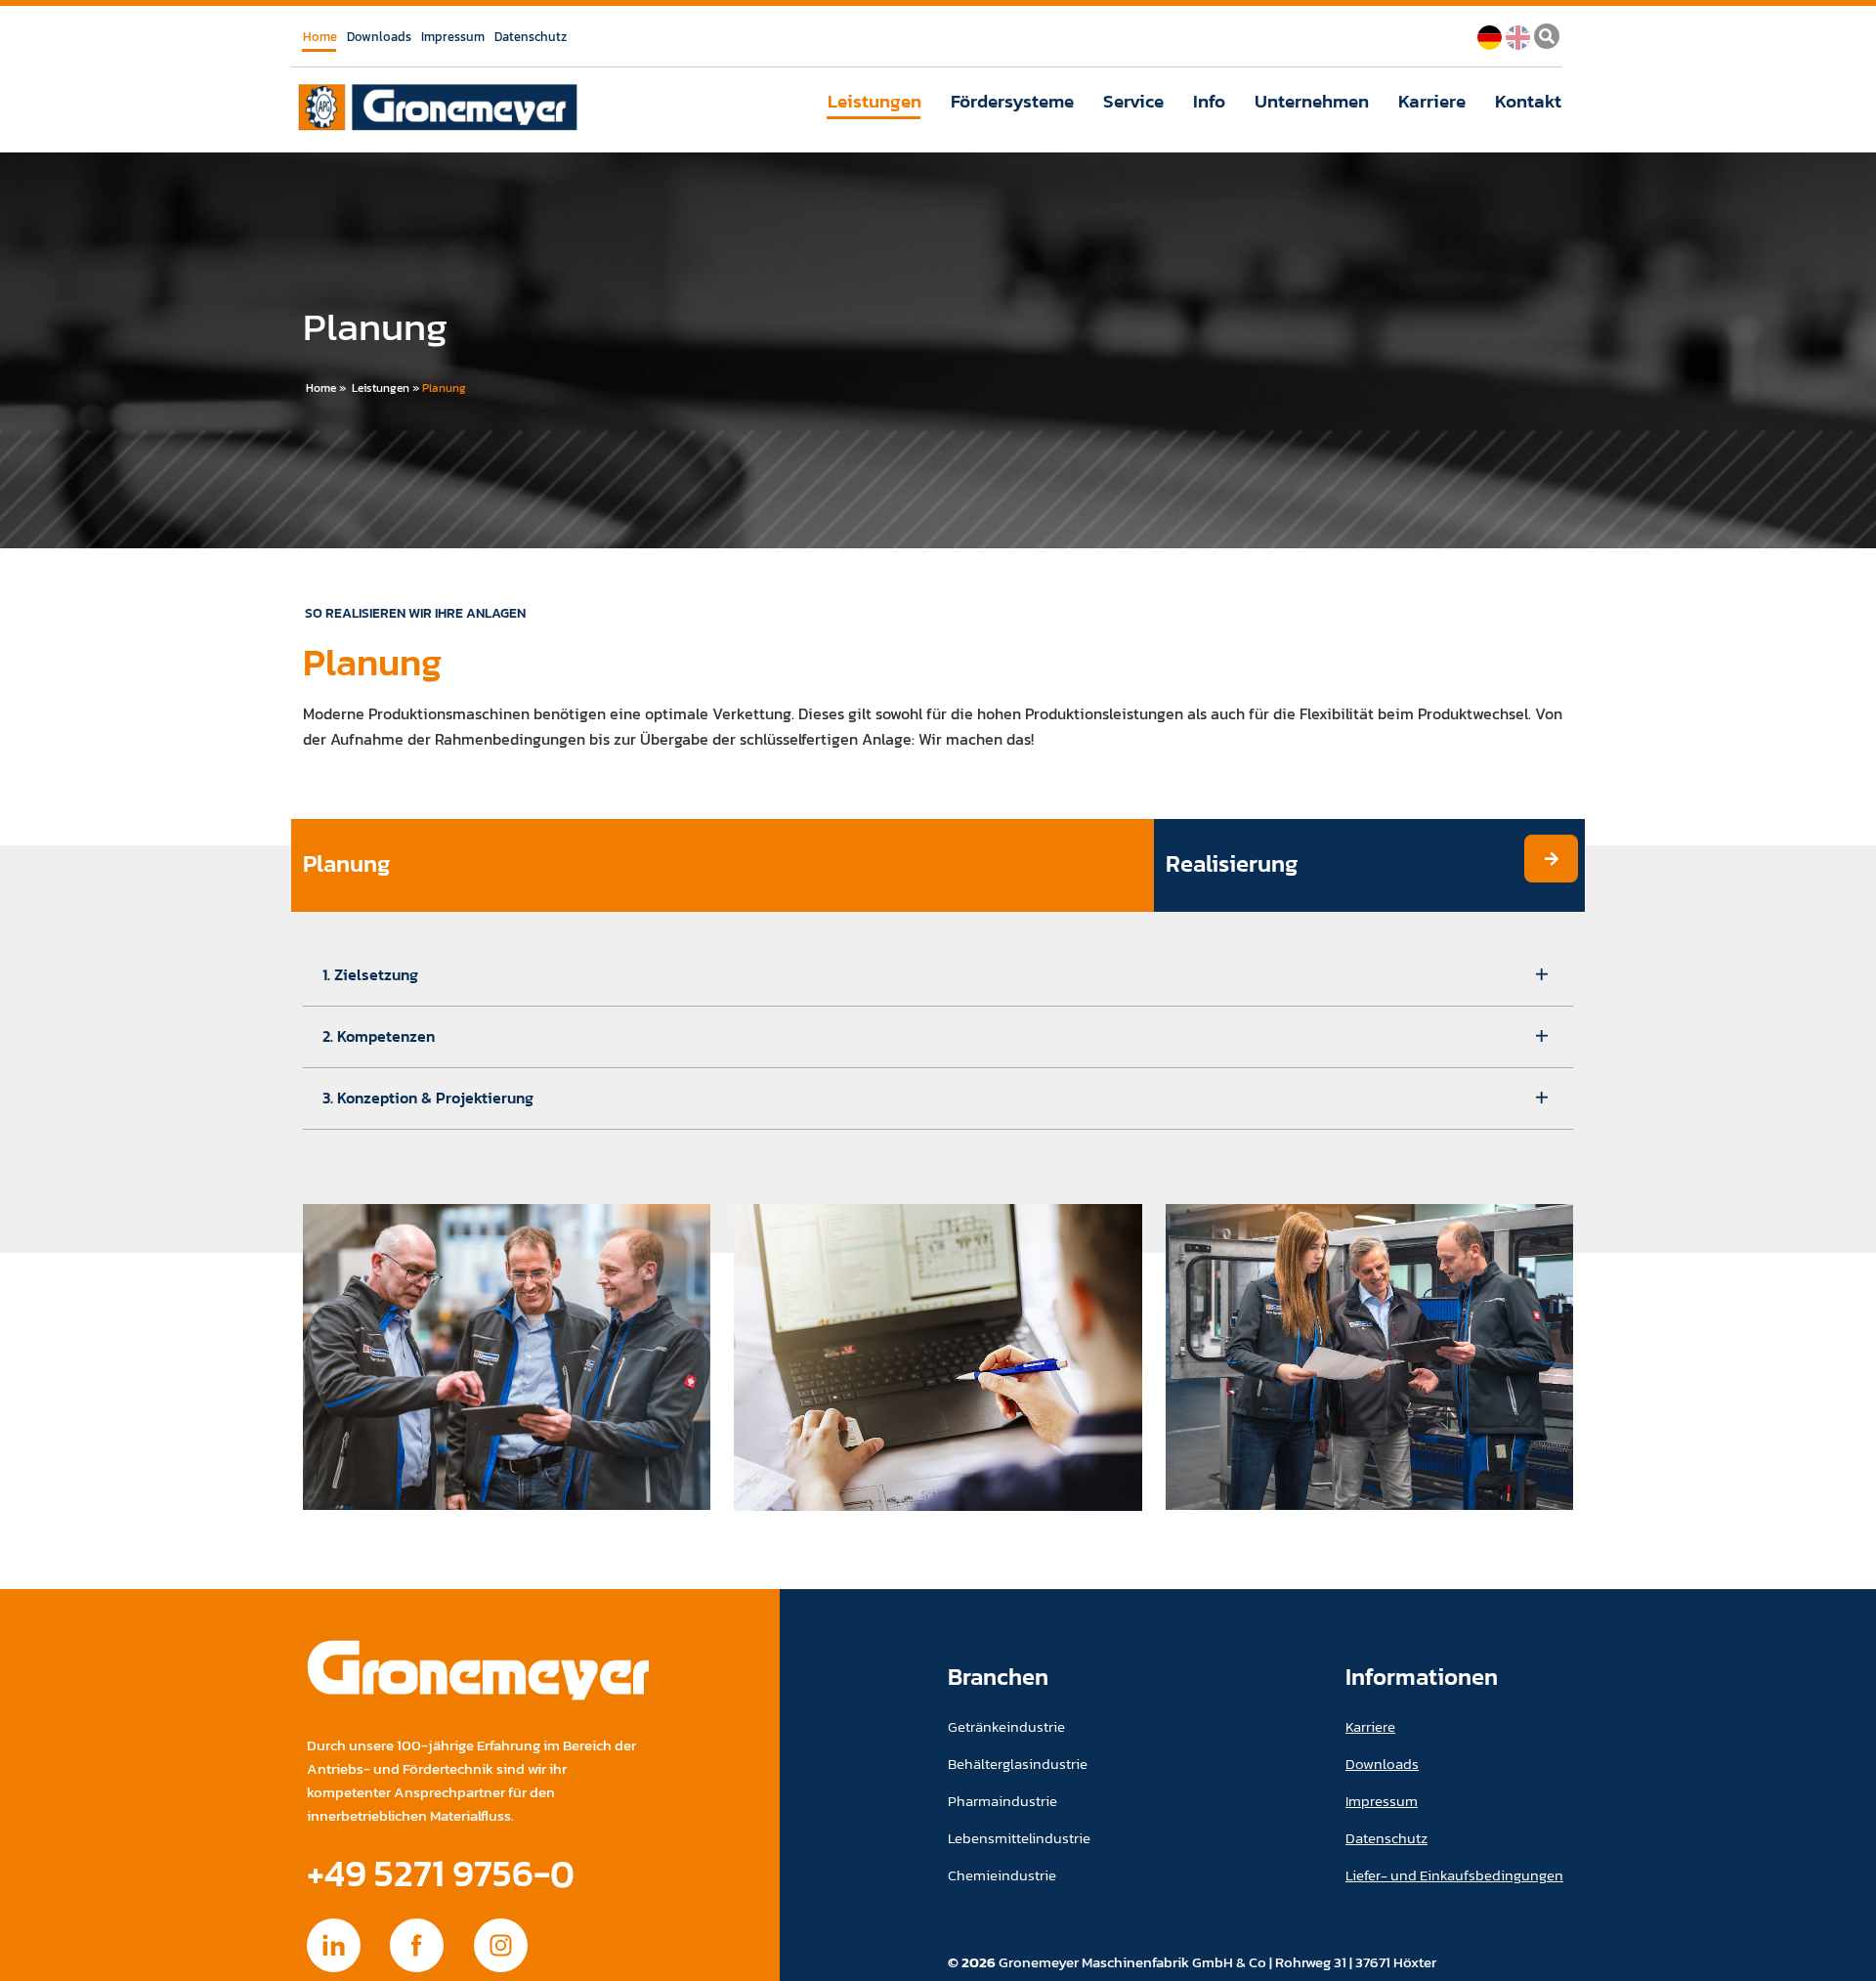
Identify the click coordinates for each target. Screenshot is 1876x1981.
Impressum (453, 37)
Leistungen (874, 101)
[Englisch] (1518, 35)
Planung (444, 388)
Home (320, 37)
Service (1133, 101)
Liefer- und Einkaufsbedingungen (1454, 1875)
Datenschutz (531, 37)
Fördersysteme (1012, 101)
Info (1209, 101)
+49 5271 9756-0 (441, 1873)
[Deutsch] (1490, 35)
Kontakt (1528, 101)
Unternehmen (1312, 101)
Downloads (379, 37)
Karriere (1432, 101)
